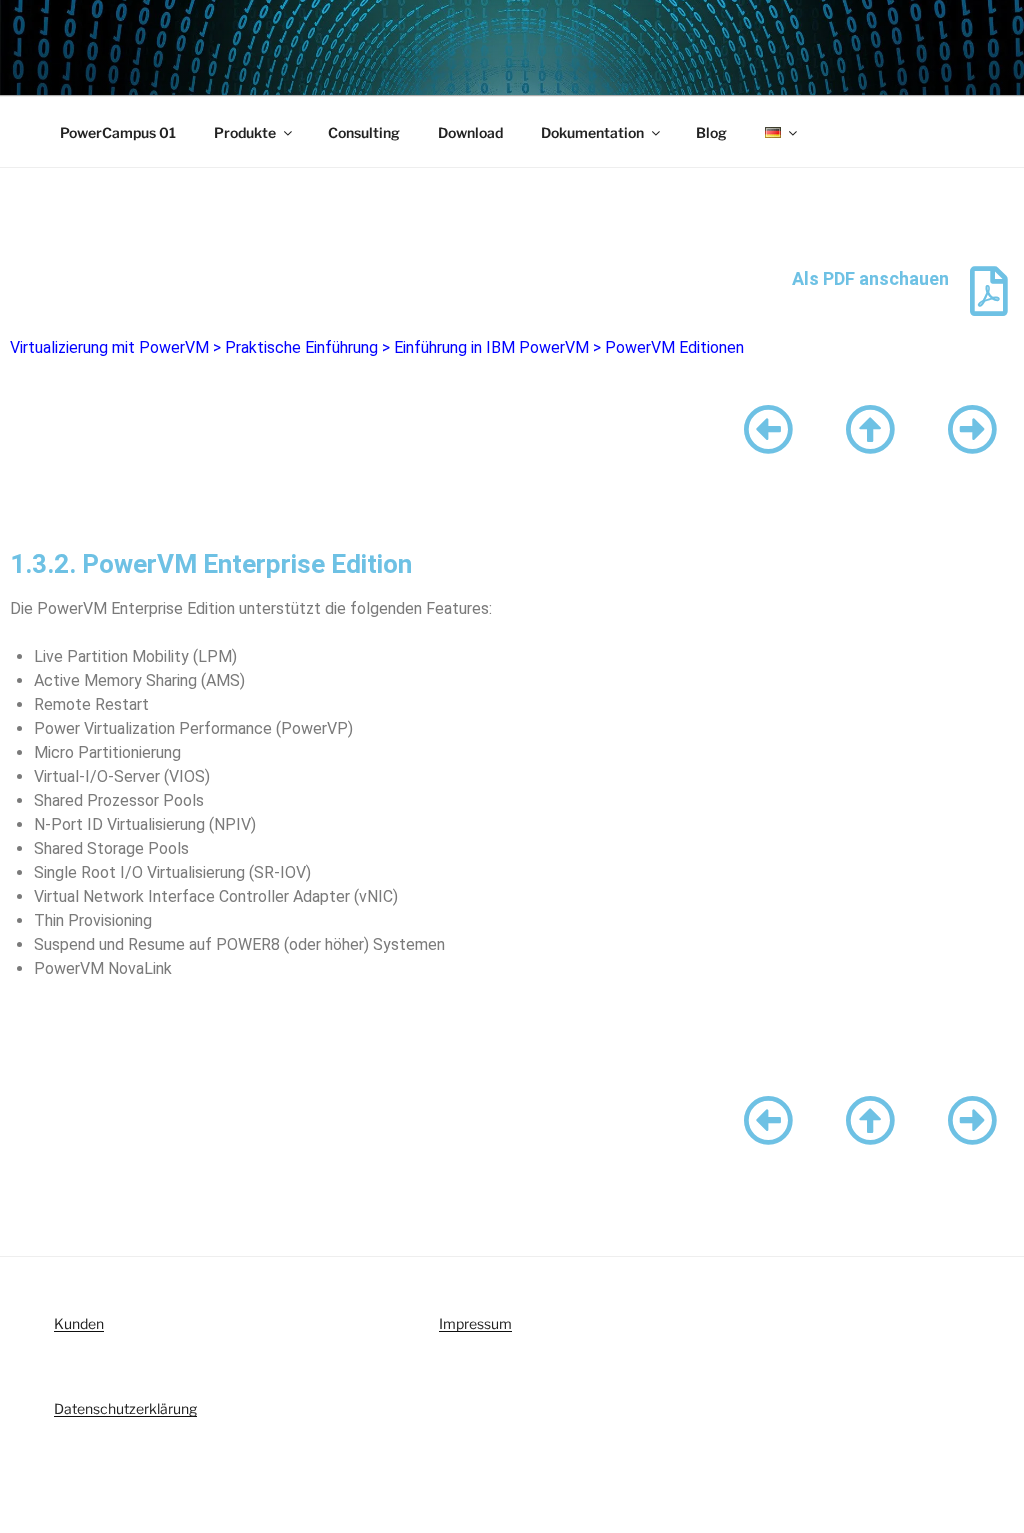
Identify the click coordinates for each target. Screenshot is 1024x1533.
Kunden (79, 1323)
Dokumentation (592, 132)
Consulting (364, 132)
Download (470, 132)
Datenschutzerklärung (125, 1408)
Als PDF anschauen (870, 278)
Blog (711, 132)
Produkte (245, 132)
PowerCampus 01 (118, 132)
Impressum (475, 1323)
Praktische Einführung (301, 347)
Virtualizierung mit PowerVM (109, 347)
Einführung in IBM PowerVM (491, 347)
